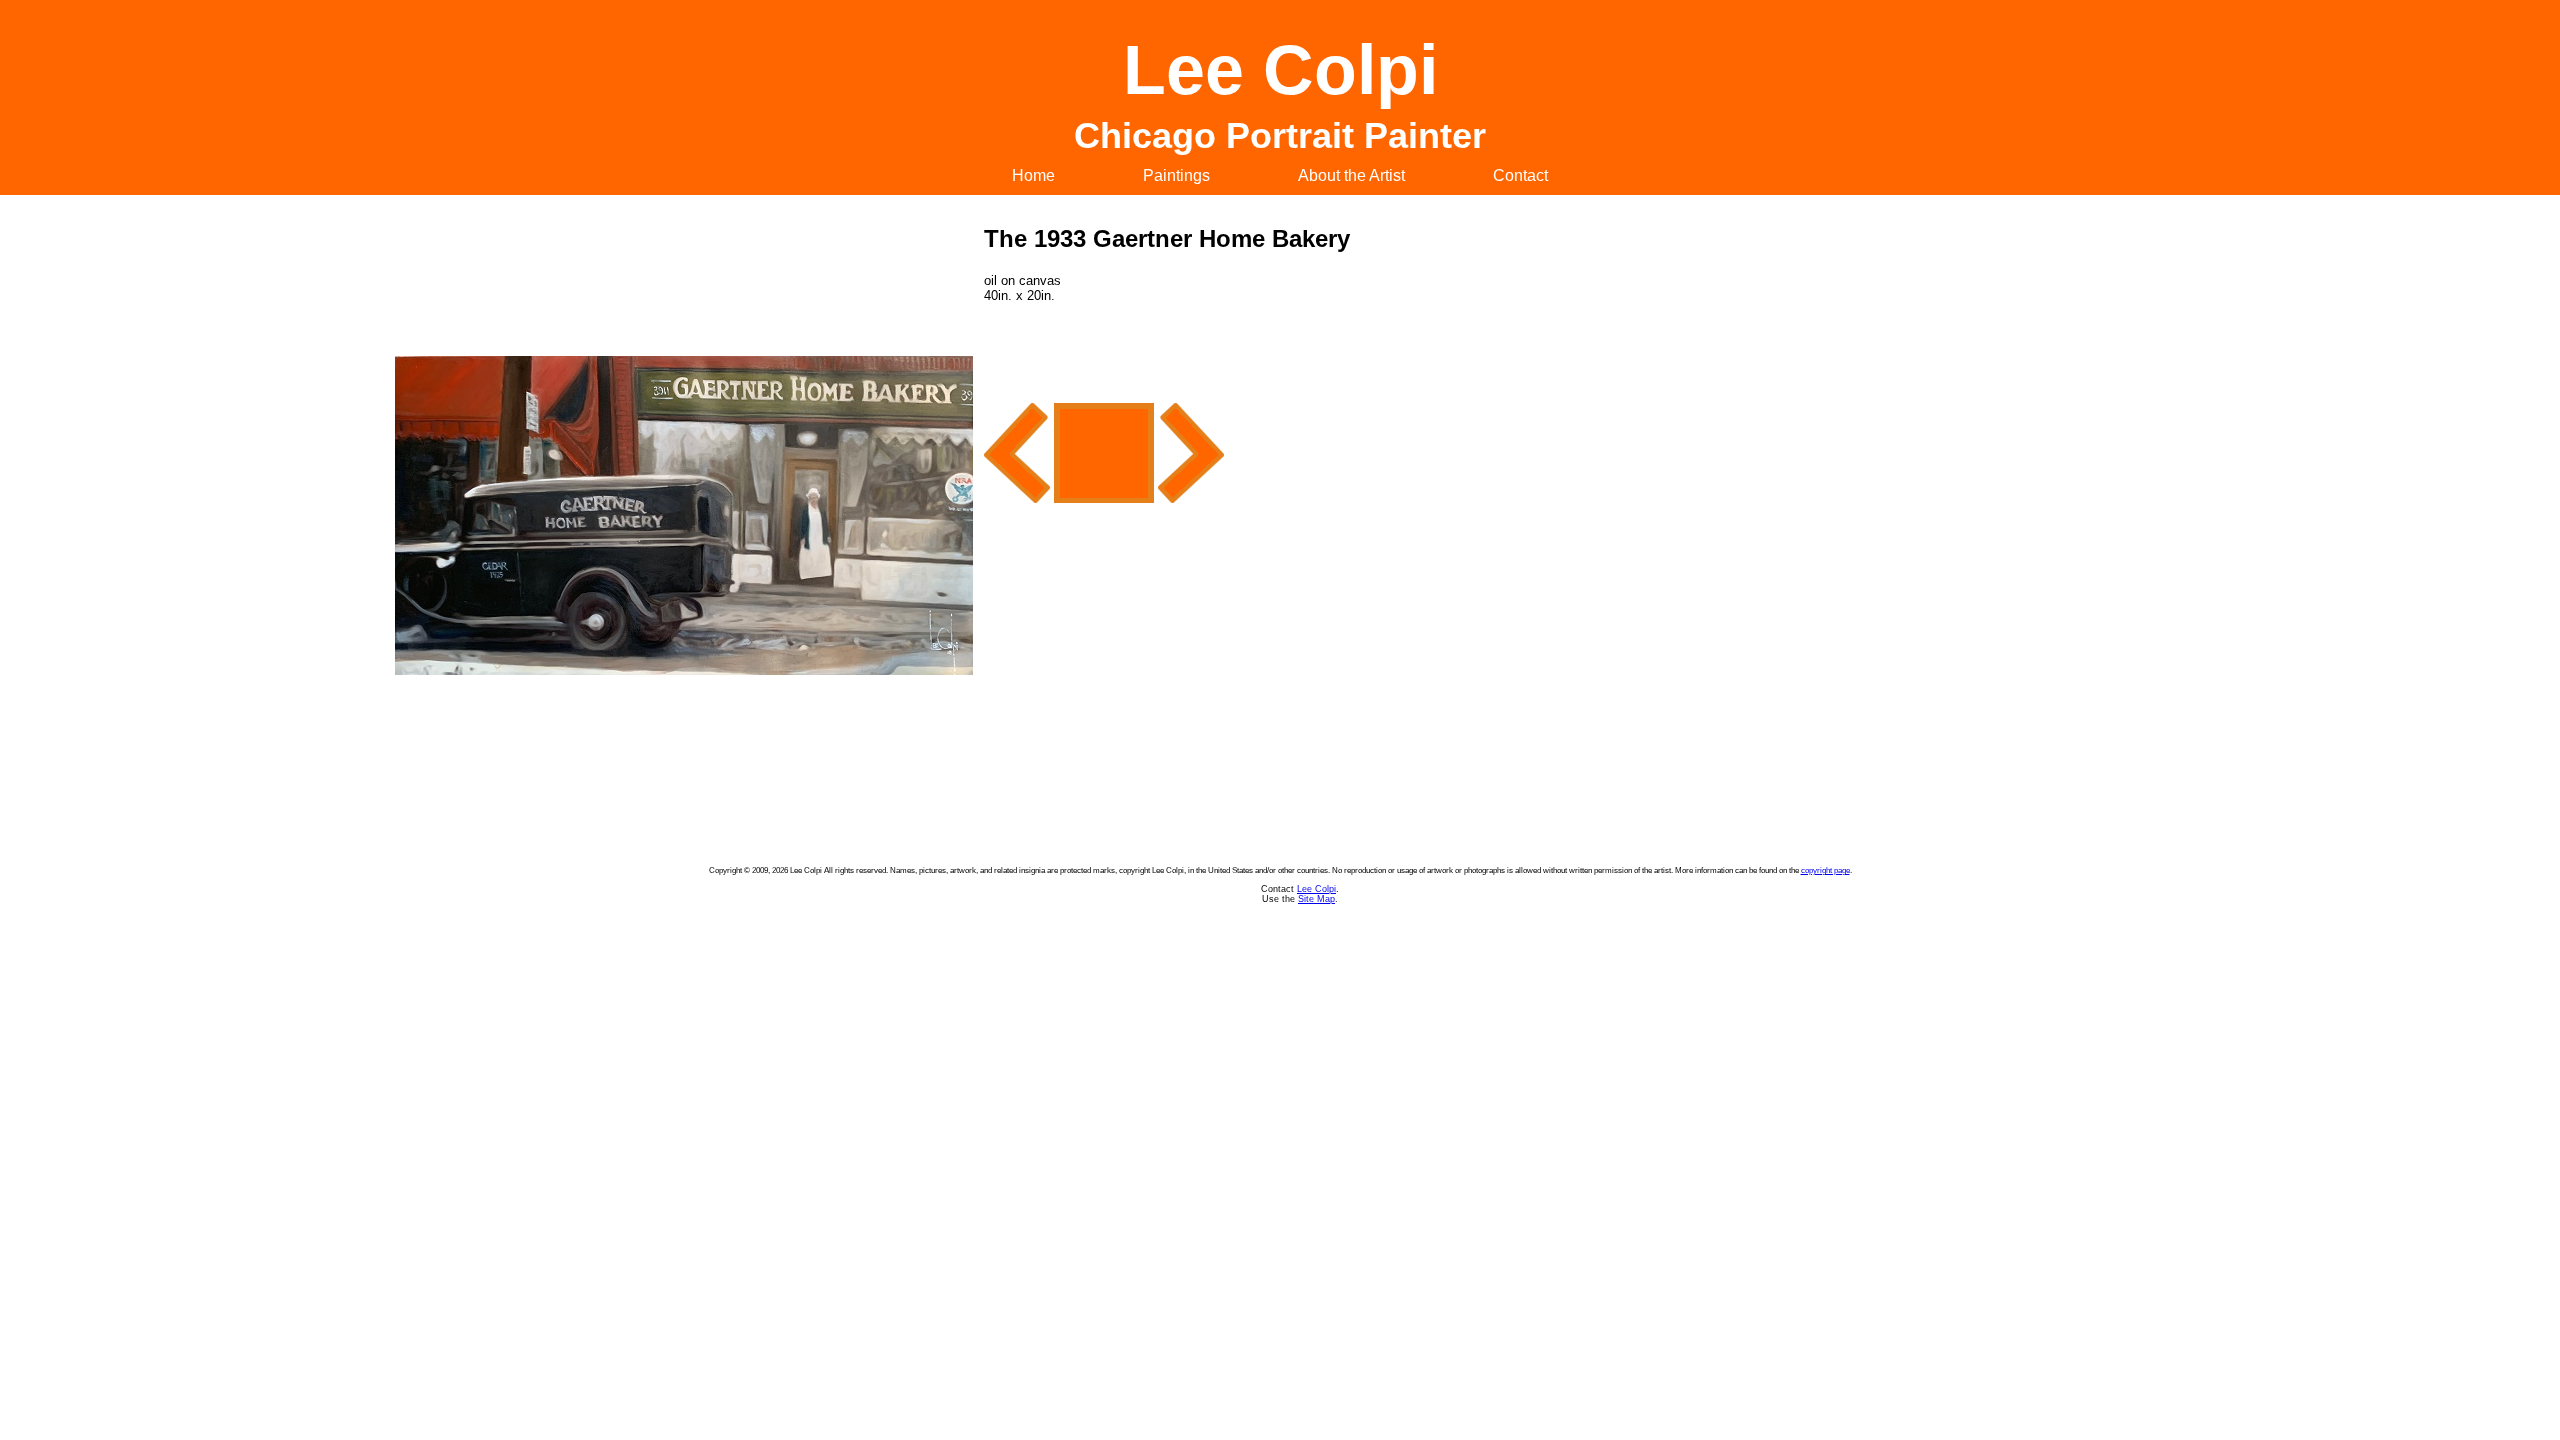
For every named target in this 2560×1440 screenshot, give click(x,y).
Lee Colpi (1316, 889)
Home (1033, 175)
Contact (1520, 175)
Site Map (1316, 899)
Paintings (1176, 175)
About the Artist (1351, 175)
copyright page (1825, 870)
